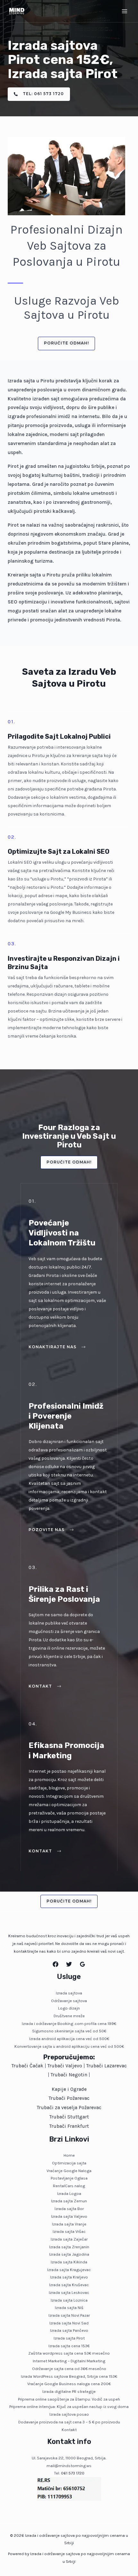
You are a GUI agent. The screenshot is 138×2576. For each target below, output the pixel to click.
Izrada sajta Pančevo (69, 2330)
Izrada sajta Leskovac (69, 2292)
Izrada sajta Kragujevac (69, 2270)
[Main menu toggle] (125, 11)
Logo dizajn (69, 2008)
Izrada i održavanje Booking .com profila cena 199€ (69, 2023)
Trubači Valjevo (65, 2066)
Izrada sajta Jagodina (69, 2254)
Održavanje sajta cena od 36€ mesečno (69, 2369)
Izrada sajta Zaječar (69, 2239)
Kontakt (69, 2430)
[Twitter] (69, 1964)
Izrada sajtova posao (69, 2414)
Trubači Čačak (27, 2066)
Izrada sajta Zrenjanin (69, 2247)
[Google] (82, 1964)
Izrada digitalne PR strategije (69, 2391)
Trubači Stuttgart (69, 2117)
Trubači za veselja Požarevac (69, 2108)
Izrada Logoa (69, 2193)
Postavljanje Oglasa (69, 2178)
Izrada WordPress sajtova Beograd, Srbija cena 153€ (69, 2376)
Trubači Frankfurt (69, 2126)
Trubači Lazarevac (107, 2066)
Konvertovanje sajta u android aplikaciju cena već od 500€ (69, 2046)
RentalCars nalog (69, 2186)
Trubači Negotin (69, 2075)
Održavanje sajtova (69, 2001)
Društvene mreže (69, 2016)
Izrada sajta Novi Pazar (69, 2315)
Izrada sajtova (69, 1993)
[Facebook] (56, 1964)
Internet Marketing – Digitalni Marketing (69, 2361)
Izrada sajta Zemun (69, 2201)
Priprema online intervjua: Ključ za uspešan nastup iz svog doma (69, 2407)
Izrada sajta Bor (69, 2209)
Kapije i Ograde (69, 2089)
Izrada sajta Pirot (69, 2338)
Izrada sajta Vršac (69, 2231)
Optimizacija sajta (69, 2163)
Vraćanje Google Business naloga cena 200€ (69, 2384)
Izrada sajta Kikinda (69, 2262)
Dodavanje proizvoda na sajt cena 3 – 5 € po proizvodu (69, 2422)
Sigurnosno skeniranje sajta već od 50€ (69, 2031)
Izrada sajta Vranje (69, 2224)
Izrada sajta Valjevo (69, 2216)
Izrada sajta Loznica (69, 2300)
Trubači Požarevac (69, 2098)
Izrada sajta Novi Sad (69, 2323)
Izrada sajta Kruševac (69, 2285)
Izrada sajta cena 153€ (69, 2346)
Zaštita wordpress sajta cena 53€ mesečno (69, 2353)
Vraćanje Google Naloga (69, 2171)
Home (69, 2155)
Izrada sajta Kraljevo (69, 2277)
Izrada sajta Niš (69, 2308)
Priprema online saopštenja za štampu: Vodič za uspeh (69, 2399)
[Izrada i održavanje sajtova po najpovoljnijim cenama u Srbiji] (17, 11)
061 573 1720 (73, 2473)
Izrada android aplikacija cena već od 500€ (69, 2039)
